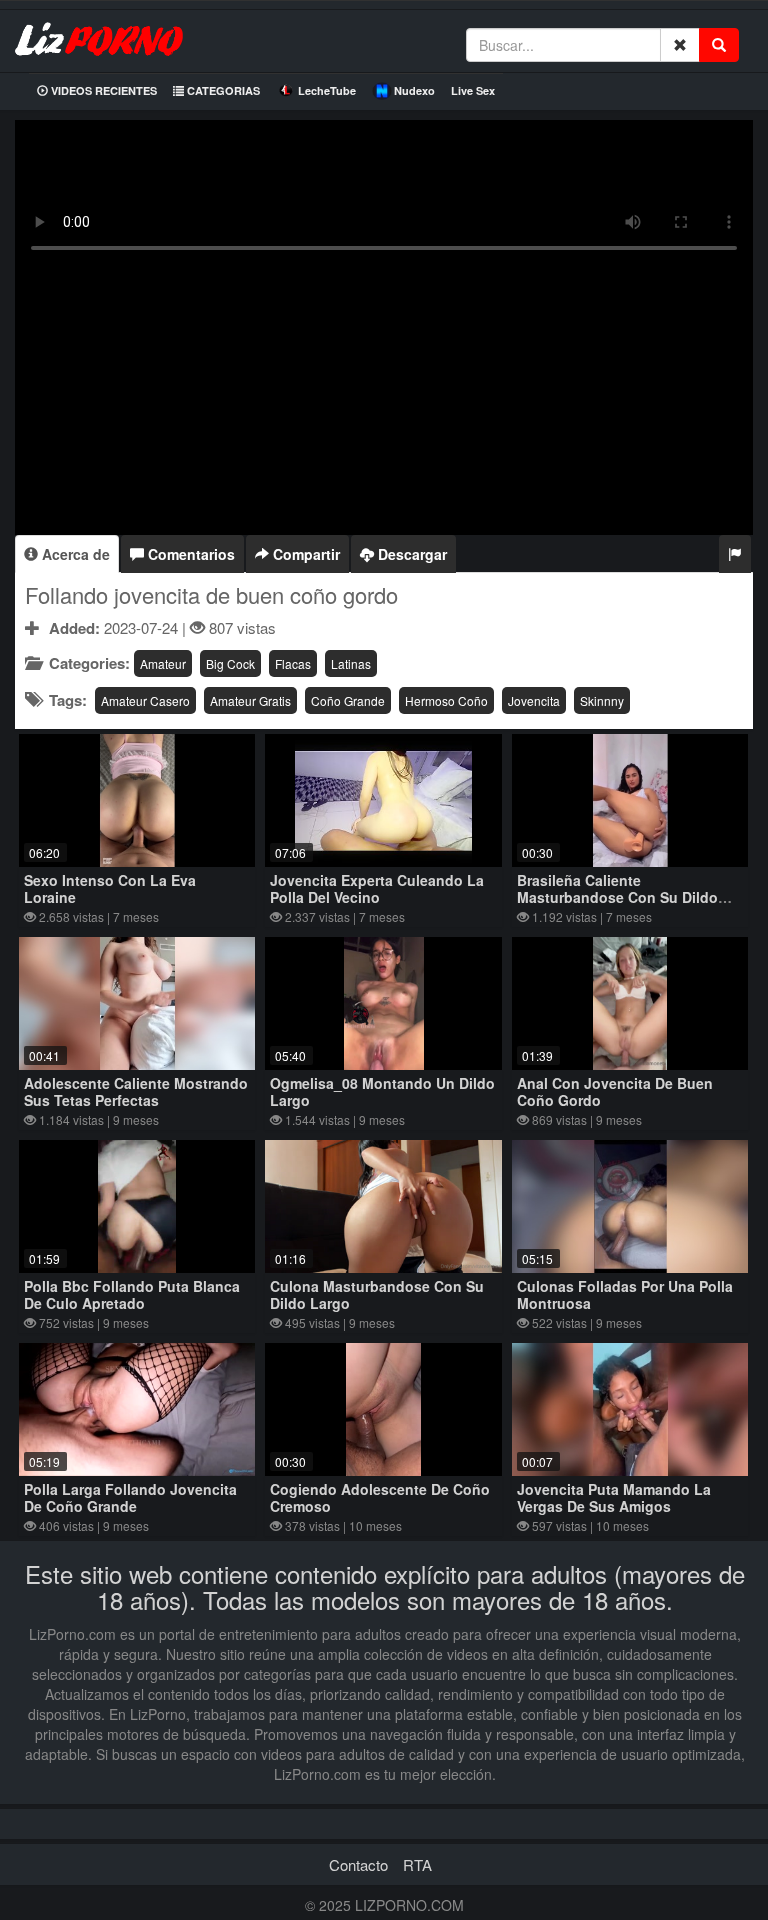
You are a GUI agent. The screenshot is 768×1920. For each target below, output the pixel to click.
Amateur (163, 663)
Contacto (358, 1864)
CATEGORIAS (222, 90)
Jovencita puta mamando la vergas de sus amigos (614, 1497)
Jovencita (534, 700)
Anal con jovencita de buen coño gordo (615, 1091)
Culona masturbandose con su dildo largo (377, 1294)
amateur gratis (250, 700)
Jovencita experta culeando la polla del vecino (377, 888)
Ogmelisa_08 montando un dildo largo (382, 1091)
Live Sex (473, 90)
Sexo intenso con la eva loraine (110, 888)
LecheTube (327, 90)
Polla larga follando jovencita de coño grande (130, 1497)
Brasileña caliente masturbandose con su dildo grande (617, 897)
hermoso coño (446, 700)
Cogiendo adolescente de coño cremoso (380, 1497)
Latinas (351, 663)
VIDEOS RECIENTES (102, 90)
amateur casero (145, 700)
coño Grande (348, 700)
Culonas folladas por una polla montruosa (625, 1294)
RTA (417, 1864)
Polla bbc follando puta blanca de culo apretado (132, 1294)
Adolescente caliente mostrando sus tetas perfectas (136, 1091)
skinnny (602, 700)
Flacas (293, 663)
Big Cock (230, 663)
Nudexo (414, 90)
